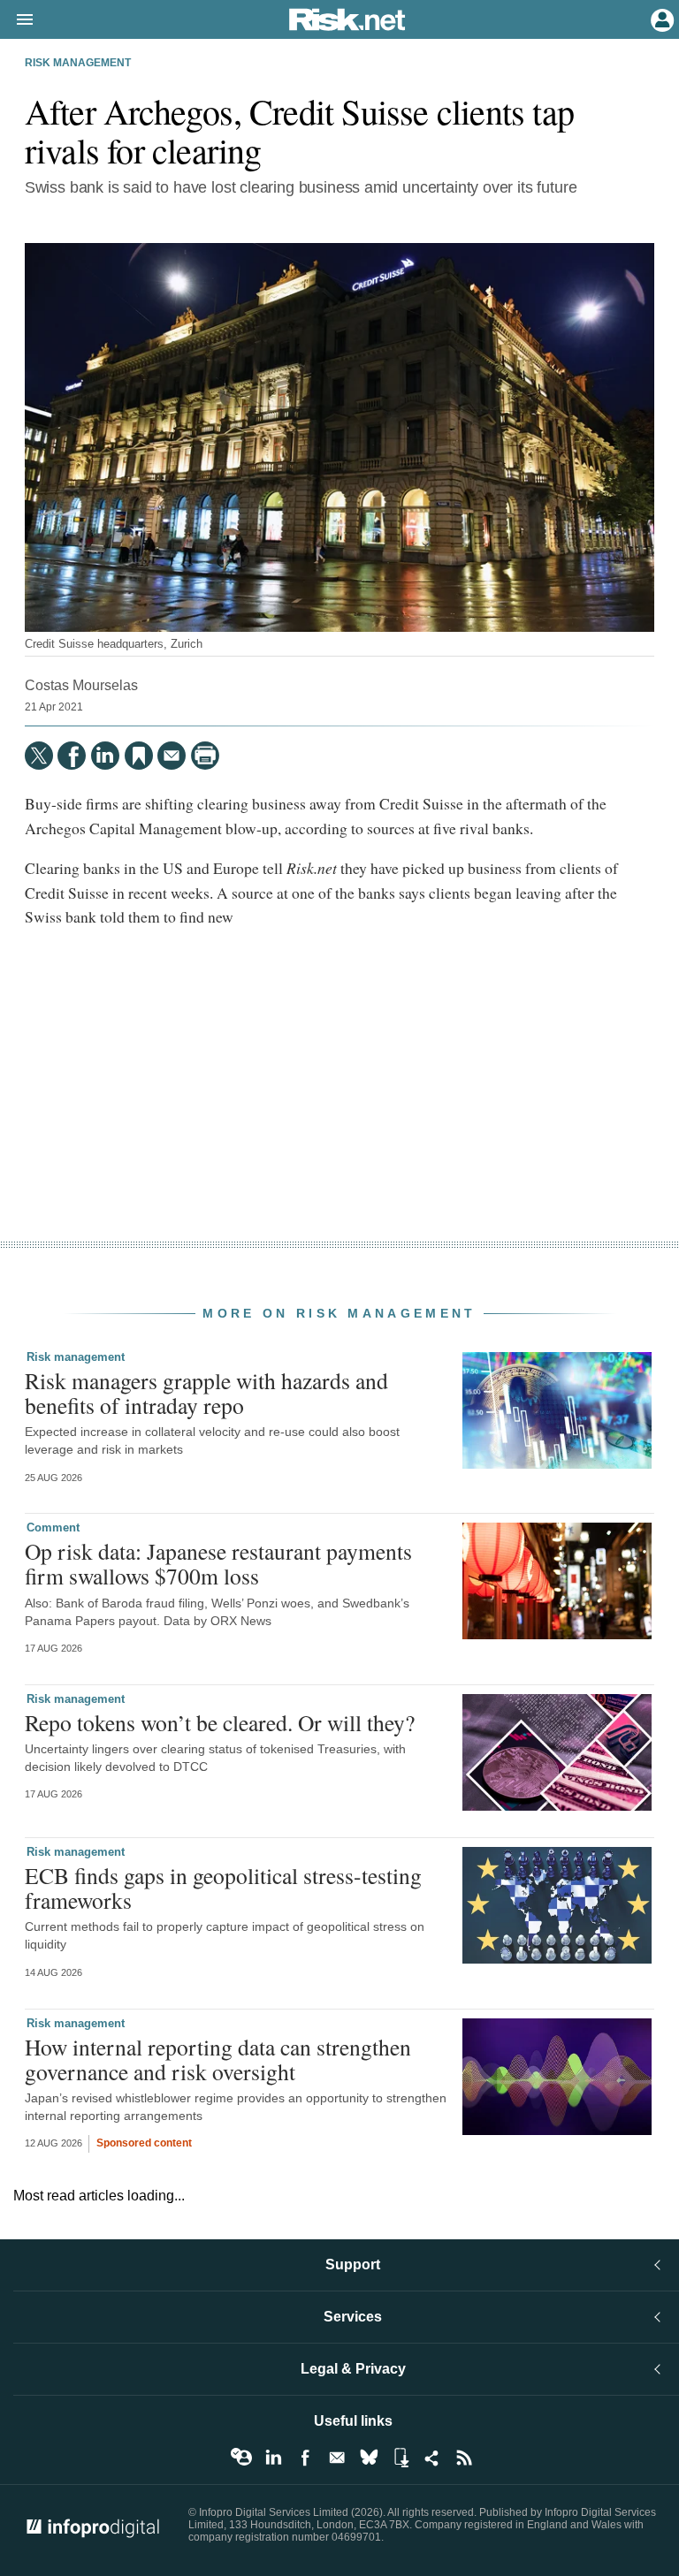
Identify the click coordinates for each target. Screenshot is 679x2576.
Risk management (78, 63)
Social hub (432, 2458)
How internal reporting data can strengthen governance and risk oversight (218, 2059)
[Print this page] (205, 756)
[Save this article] (139, 756)
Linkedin (273, 2458)
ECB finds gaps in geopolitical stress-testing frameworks (223, 1888)
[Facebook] (72, 756)
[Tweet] (39, 756)
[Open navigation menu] (17, 20)
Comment (53, 1527)
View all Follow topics (241, 2458)
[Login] (660, 19)
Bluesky (369, 2458)
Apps (401, 2458)
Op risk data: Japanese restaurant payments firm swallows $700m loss (218, 1563)
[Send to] (172, 756)
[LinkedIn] (105, 756)
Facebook (305, 2458)
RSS (464, 2458)
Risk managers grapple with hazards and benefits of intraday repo (206, 1393)
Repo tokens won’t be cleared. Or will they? (220, 1722)
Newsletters (337, 2458)
